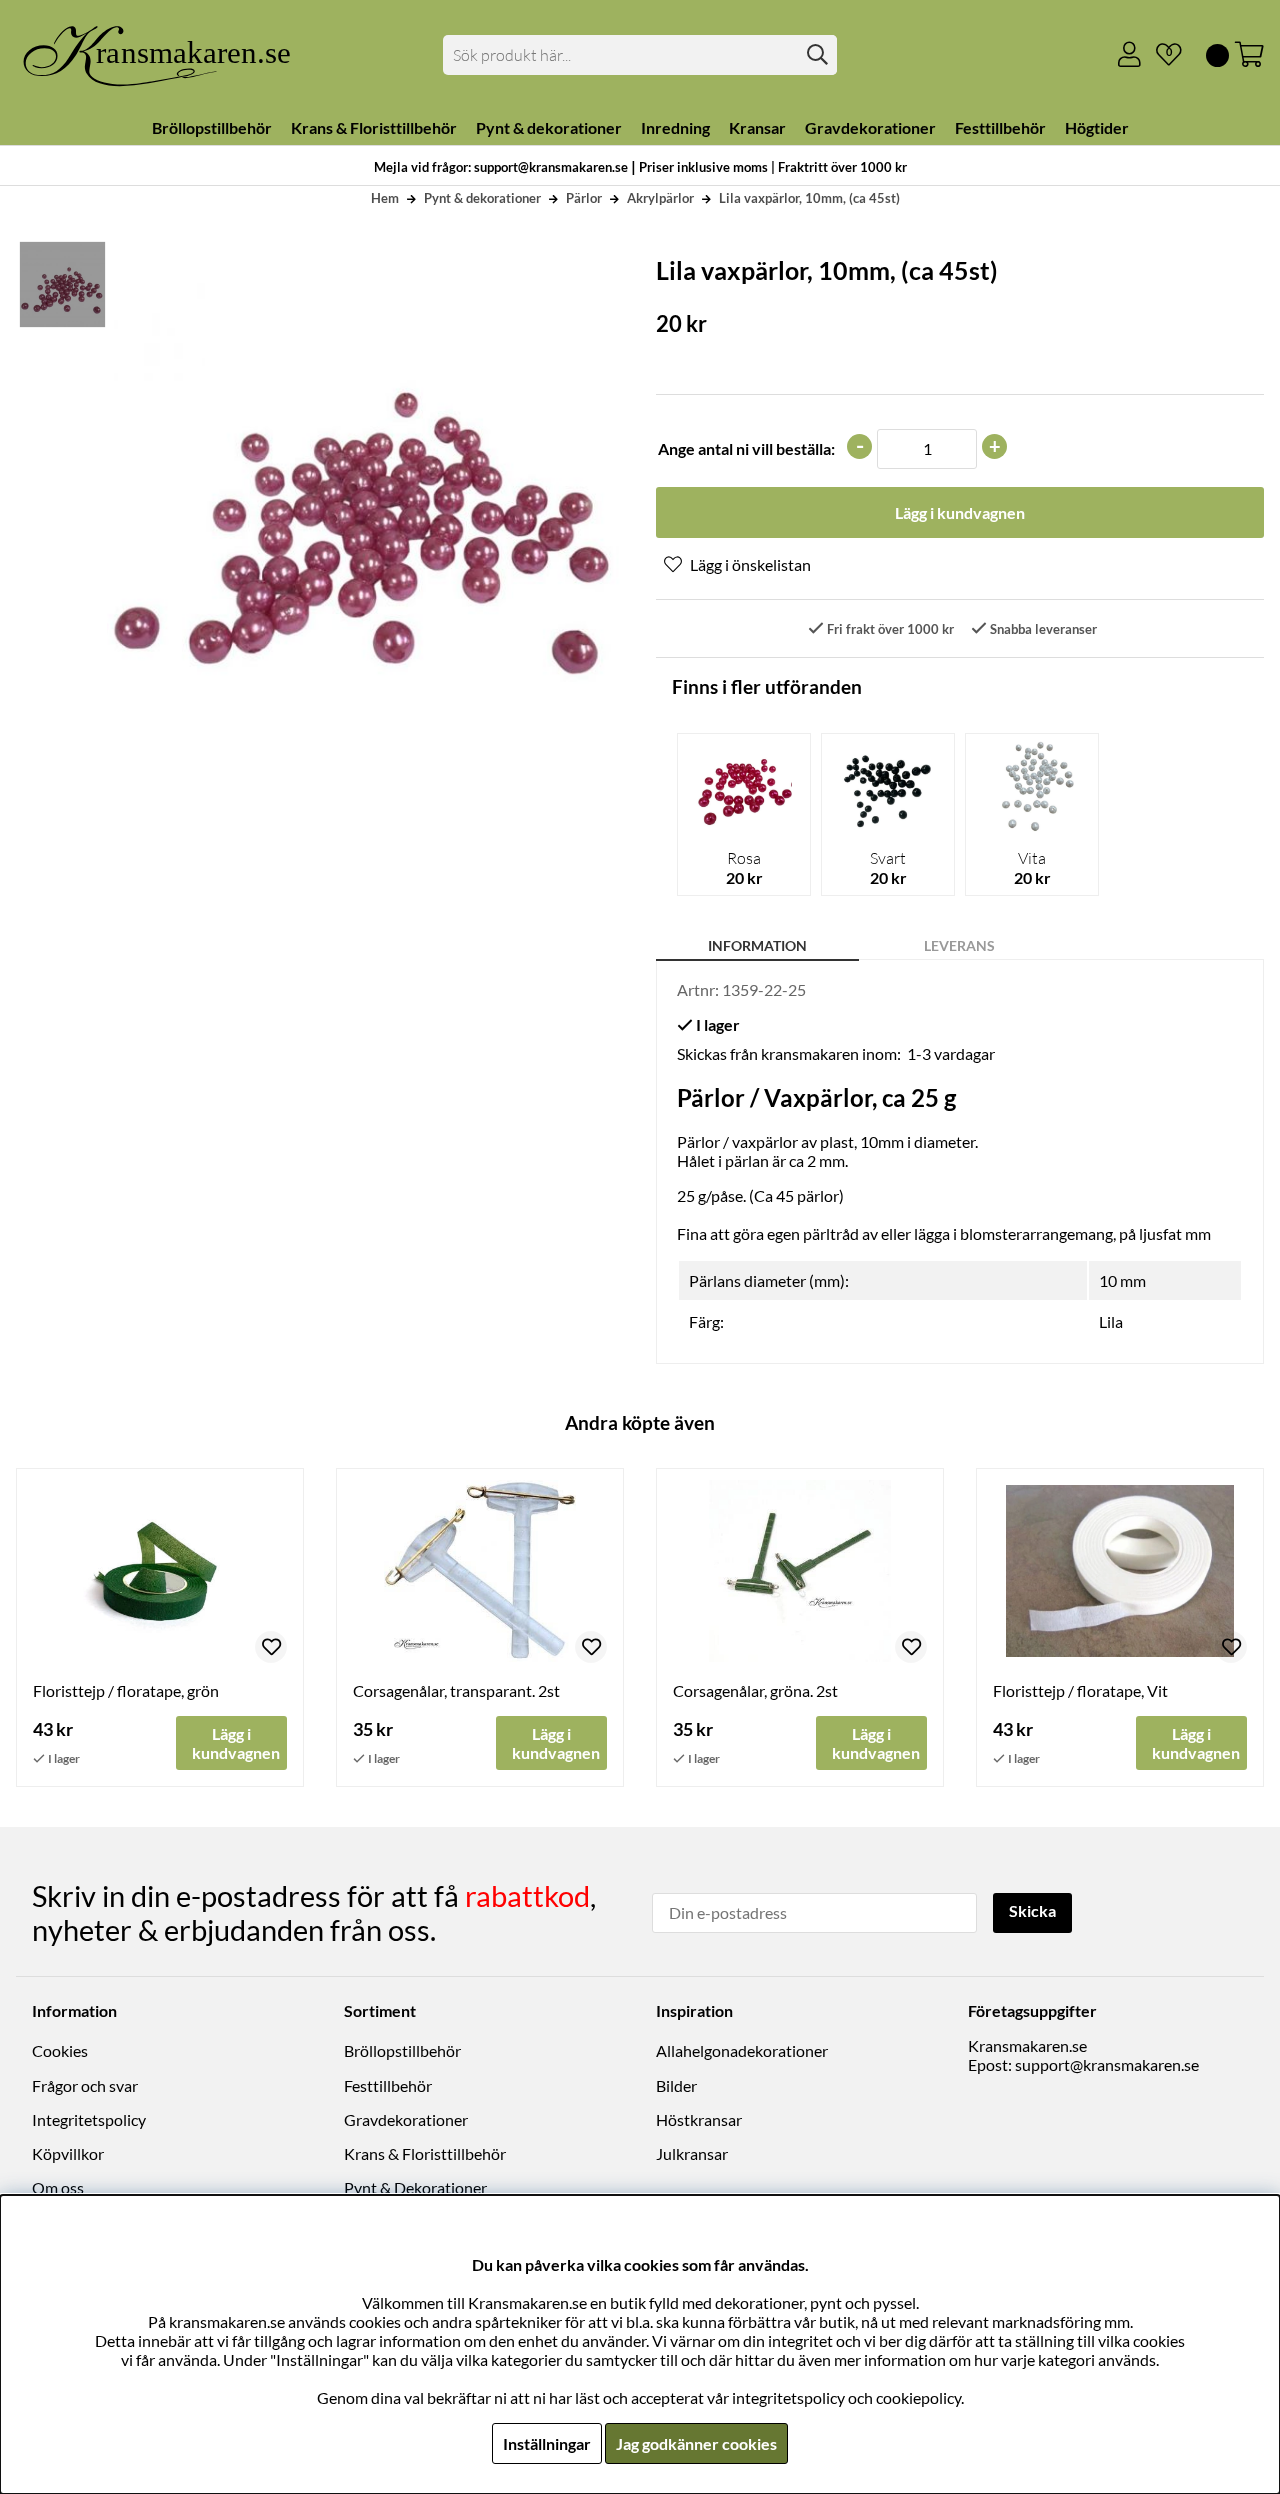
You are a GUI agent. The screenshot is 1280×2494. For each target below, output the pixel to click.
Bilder (676, 2085)
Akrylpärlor (660, 198)
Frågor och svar (85, 2085)
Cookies (60, 2050)
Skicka (1032, 1910)
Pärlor (584, 198)
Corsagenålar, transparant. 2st (456, 1690)
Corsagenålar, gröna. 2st (755, 1690)
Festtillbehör (388, 2085)
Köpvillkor (68, 2153)
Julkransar (692, 2153)
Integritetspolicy (89, 2119)
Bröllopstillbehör (402, 2050)
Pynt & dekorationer (482, 198)
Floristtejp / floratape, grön (126, 1690)
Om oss (58, 2187)
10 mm (1122, 1280)
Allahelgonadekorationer (742, 2050)
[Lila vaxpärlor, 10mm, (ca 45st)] (61, 284)
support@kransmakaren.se (1107, 2064)
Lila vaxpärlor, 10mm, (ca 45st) (809, 198)
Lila (1111, 1321)
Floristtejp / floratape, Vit (1080, 1690)
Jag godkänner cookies (696, 2443)
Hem (385, 198)
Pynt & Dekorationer (415, 2187)
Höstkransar (699, 2119)
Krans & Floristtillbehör (425, 2153)
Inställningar (547, 2443)
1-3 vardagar (951, 1053)
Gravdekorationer (406, 2119)
